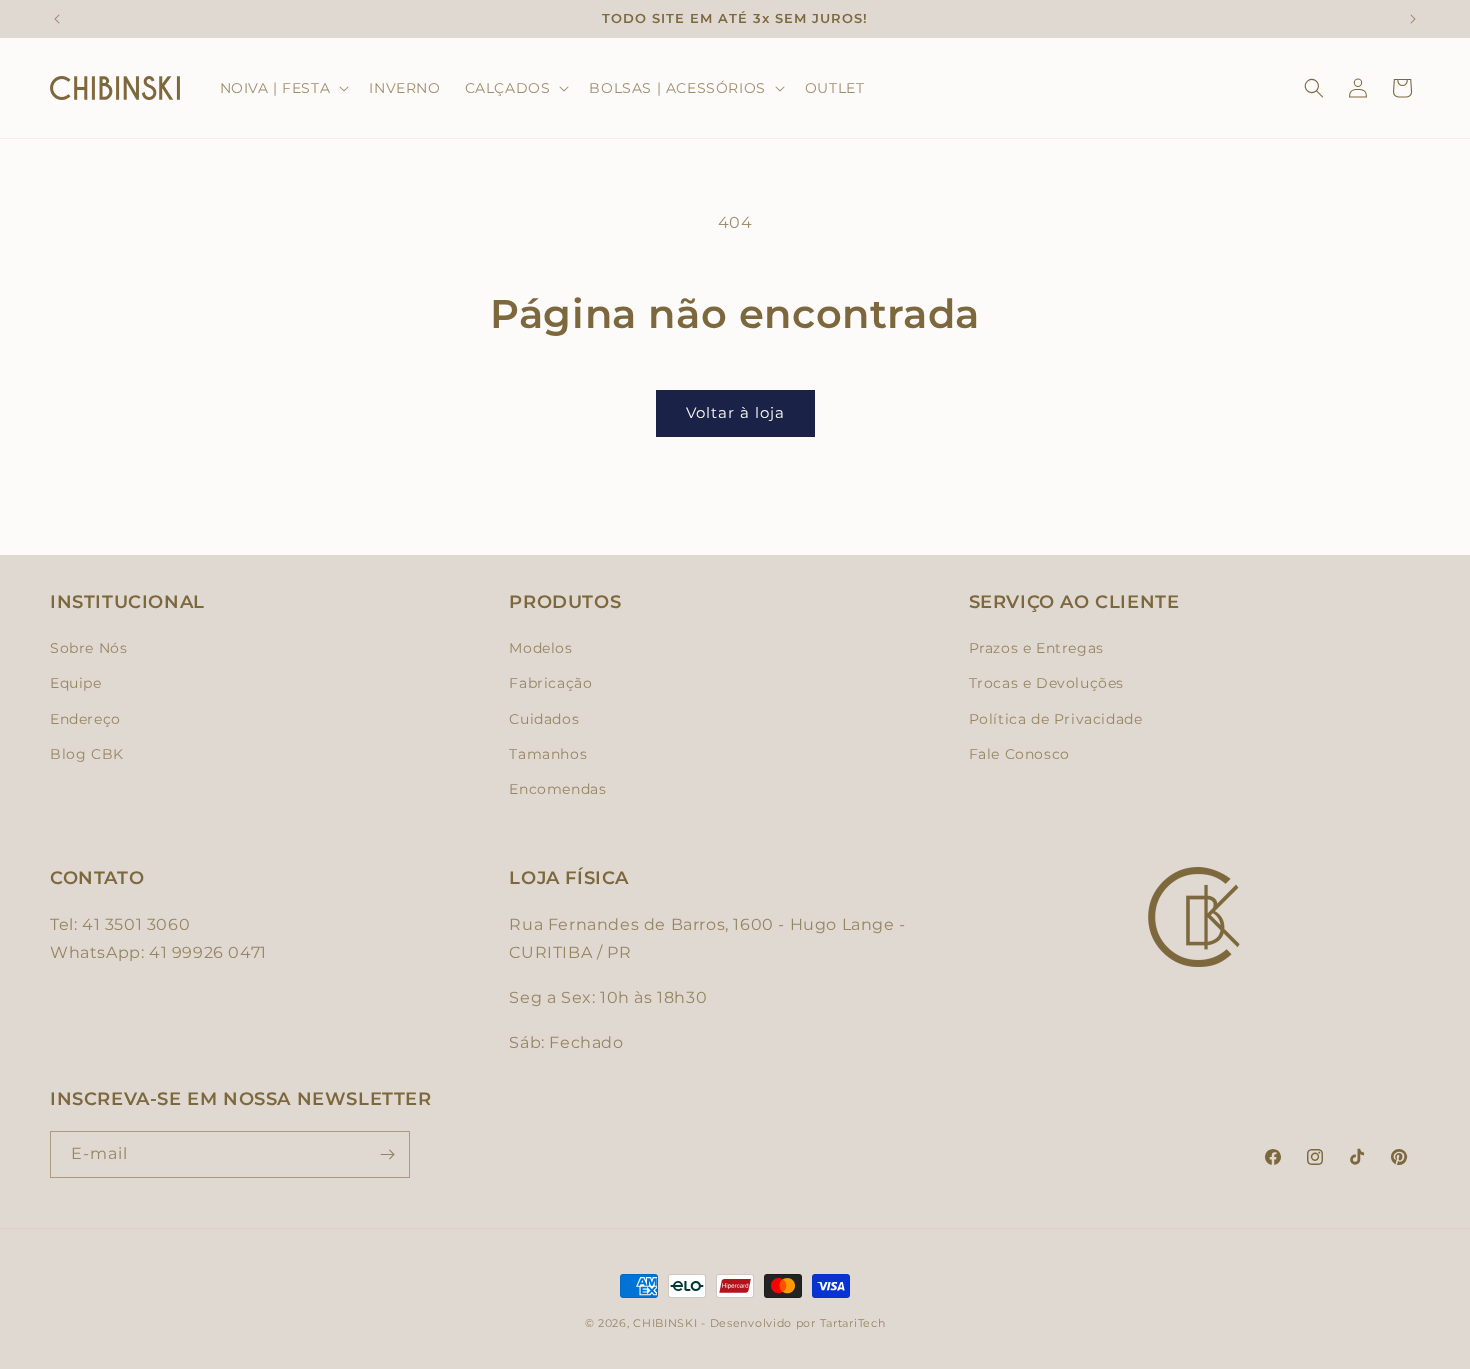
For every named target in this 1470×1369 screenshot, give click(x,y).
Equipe (76, 683)
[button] (283, 88)
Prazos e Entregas (1036, 648)
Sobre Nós (88, 648)
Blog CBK (87, 754)
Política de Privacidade (1056, 719)
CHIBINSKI (665, 1323)
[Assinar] (387, 1154)
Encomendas (557, 789)
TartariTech (853, 1323)
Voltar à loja (735, 412)
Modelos (540, 648)
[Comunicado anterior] (57, 19)
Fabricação (550, 683)
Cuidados (544, 719)
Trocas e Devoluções (1046, 683)
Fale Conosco (1019, 754)
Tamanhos (548, 754)
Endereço (85, 719)
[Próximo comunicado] (1413, 19)
